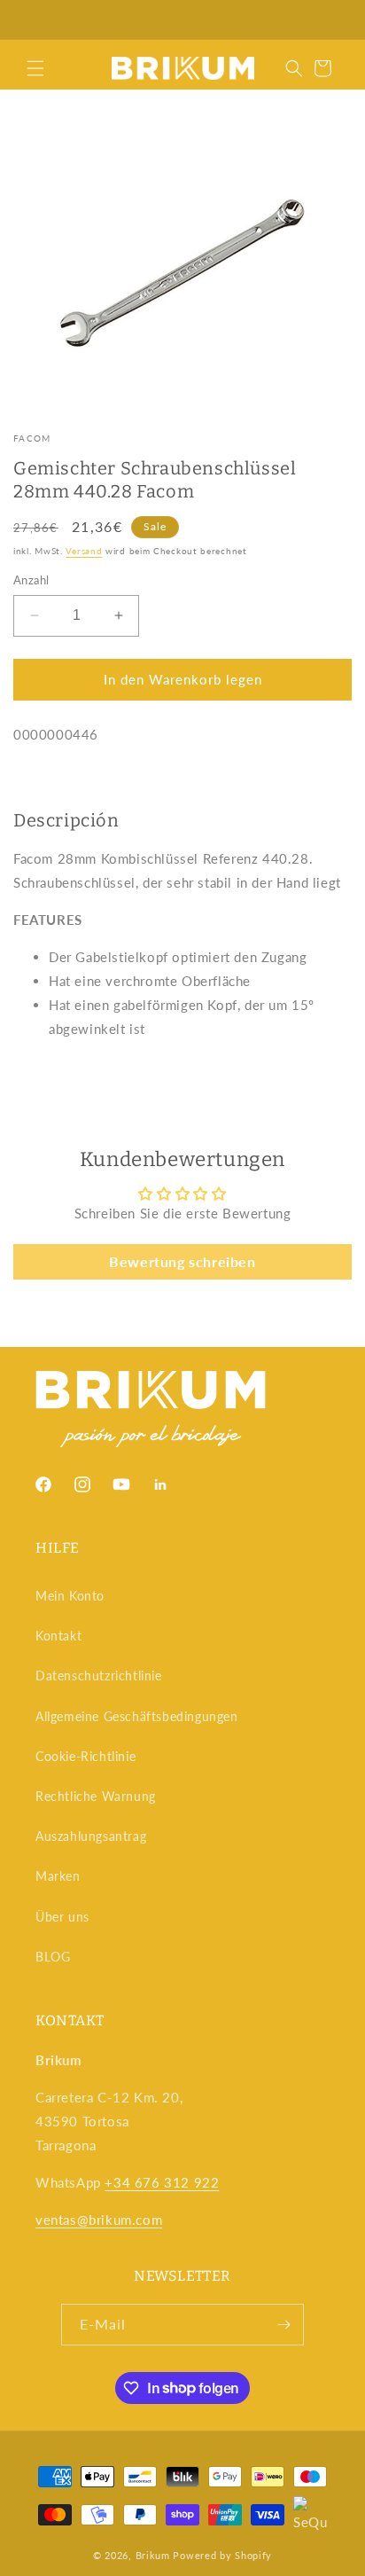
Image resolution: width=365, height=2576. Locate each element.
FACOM (32, 438)
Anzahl (31, 580)
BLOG (53, 1957)
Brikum (153, 2555)
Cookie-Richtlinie (85, 1756)
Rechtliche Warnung (96, 1796)
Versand (84, 551)
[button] (35, 68)
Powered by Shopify (222, 2555)
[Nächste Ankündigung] (332, 20)
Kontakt (58, 1636)
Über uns (62, 1917)
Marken (58, 1876)
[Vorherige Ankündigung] (33, 20)
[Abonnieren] (283, 2325)
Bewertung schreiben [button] (182, 1261)
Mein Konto (70, 1596)
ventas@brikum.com (99, 2220)
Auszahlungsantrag (91, 1836)
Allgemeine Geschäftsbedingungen (137, 1716)
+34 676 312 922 (162, 2182)
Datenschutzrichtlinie (99, 1676)
